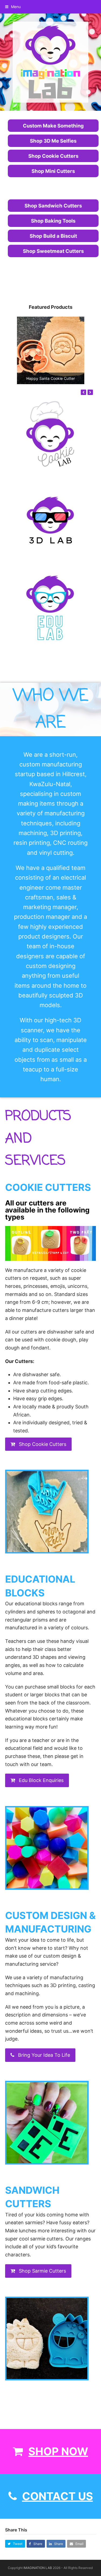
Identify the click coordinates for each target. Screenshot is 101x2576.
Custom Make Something (53, 126)
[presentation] (83, 392)
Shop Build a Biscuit (53, 236)
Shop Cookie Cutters (53, 156)
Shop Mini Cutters (53, 171)
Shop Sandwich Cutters (53, 206)
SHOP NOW (58, 2451)
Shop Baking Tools (53, 221)
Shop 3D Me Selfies (53, 141)
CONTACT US (58, 2496)
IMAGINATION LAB (38, 2568)
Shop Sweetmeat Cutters (53, 251)
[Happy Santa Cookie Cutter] (51, 350)
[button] (13, 7)
